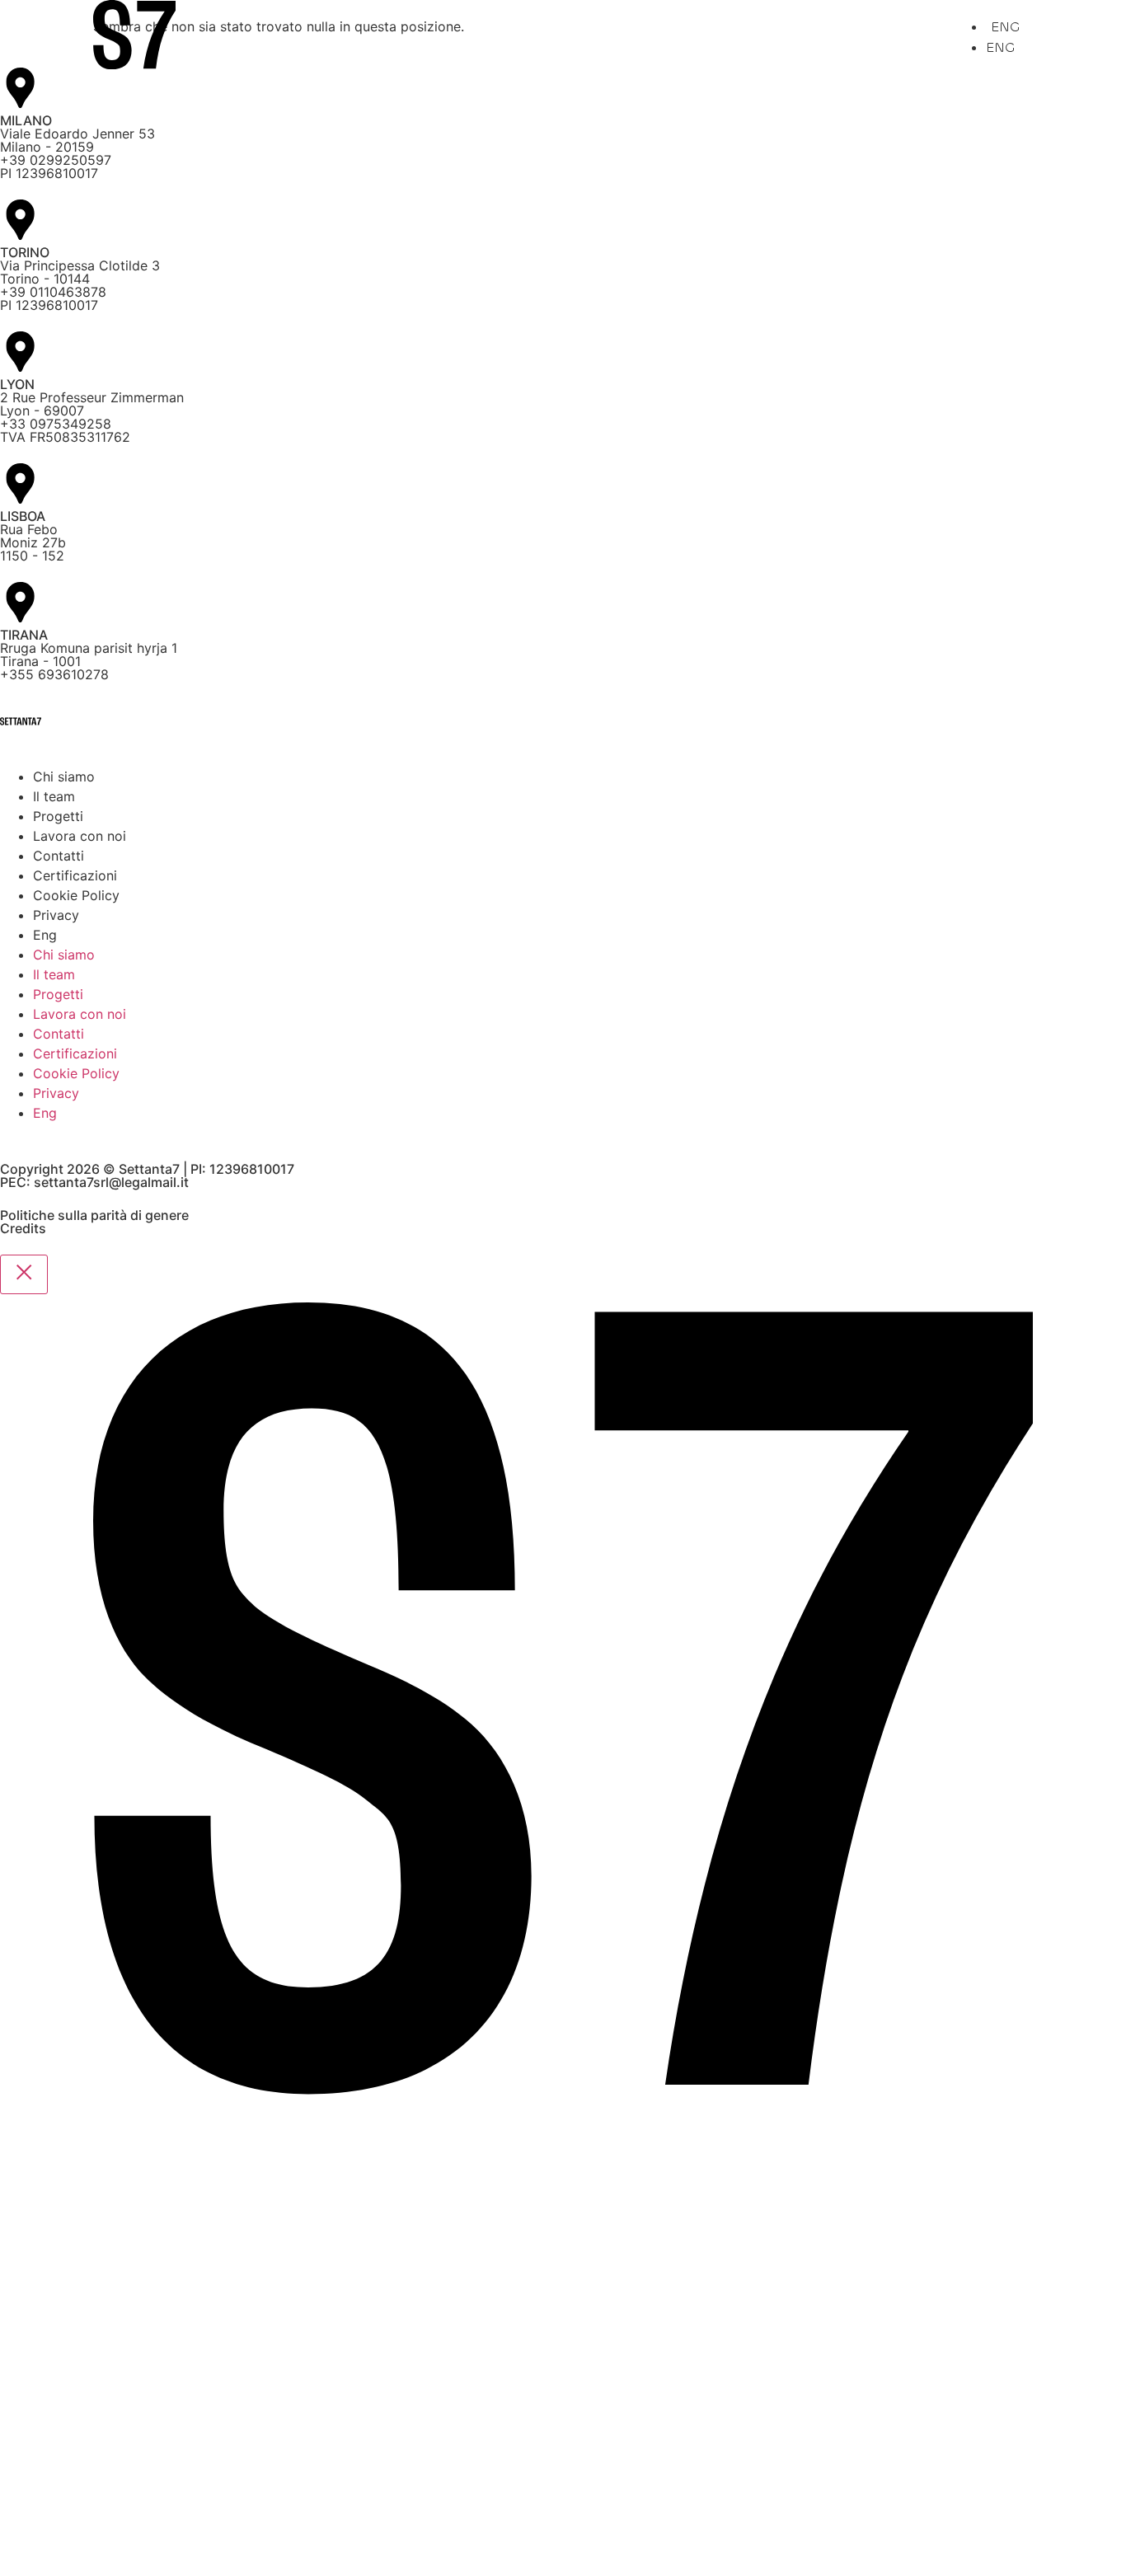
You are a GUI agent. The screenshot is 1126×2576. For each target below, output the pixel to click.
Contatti (59, 856)
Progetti (58, 816)
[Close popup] (24, 1274)
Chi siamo (64, 777)
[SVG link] (134, 37)
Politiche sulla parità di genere (94, 1215)
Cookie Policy (76, 895)
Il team (54, 796)
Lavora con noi (80, 836)
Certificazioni (75, 875)
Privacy (56, 915)
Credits (23, 1228)
